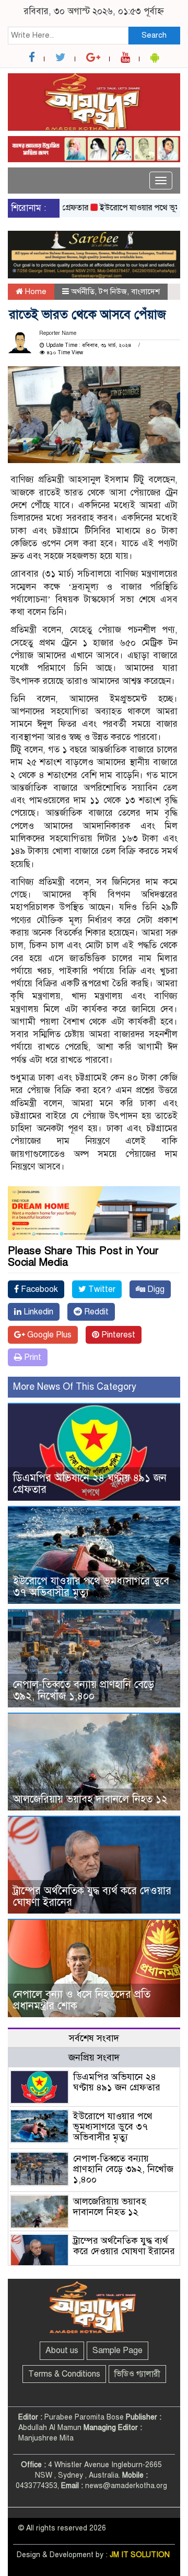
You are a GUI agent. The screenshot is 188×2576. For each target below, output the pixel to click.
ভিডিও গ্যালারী (137, 2374)
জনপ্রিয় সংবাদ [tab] (94, 2057)
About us (62, 2350)
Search (154, 35)
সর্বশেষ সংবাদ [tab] (94, 2038)
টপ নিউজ (113, 291)
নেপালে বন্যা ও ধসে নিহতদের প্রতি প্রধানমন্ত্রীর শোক (82, 2000)
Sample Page (118, 2350)
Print (32, 1357)
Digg (155, 1289)
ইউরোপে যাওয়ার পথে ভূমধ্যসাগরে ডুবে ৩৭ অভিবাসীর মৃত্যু (91, 1587)
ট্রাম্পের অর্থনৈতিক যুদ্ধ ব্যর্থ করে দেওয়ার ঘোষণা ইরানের (92, 1897)
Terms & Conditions (64, 2374)
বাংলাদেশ (145, 291)
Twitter (101, 1289)
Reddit (95, 1312)
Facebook (38, 1289)
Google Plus (48, 1335)
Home (35, 291)
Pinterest (117, 1335)
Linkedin (37, 1312)
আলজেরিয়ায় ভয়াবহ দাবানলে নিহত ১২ (90, 1799)
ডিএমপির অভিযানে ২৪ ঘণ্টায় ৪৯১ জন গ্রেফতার (90, 1484)
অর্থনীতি (83, 291)
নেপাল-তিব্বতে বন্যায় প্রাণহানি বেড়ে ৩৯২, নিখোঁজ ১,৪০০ (84, 1690)
